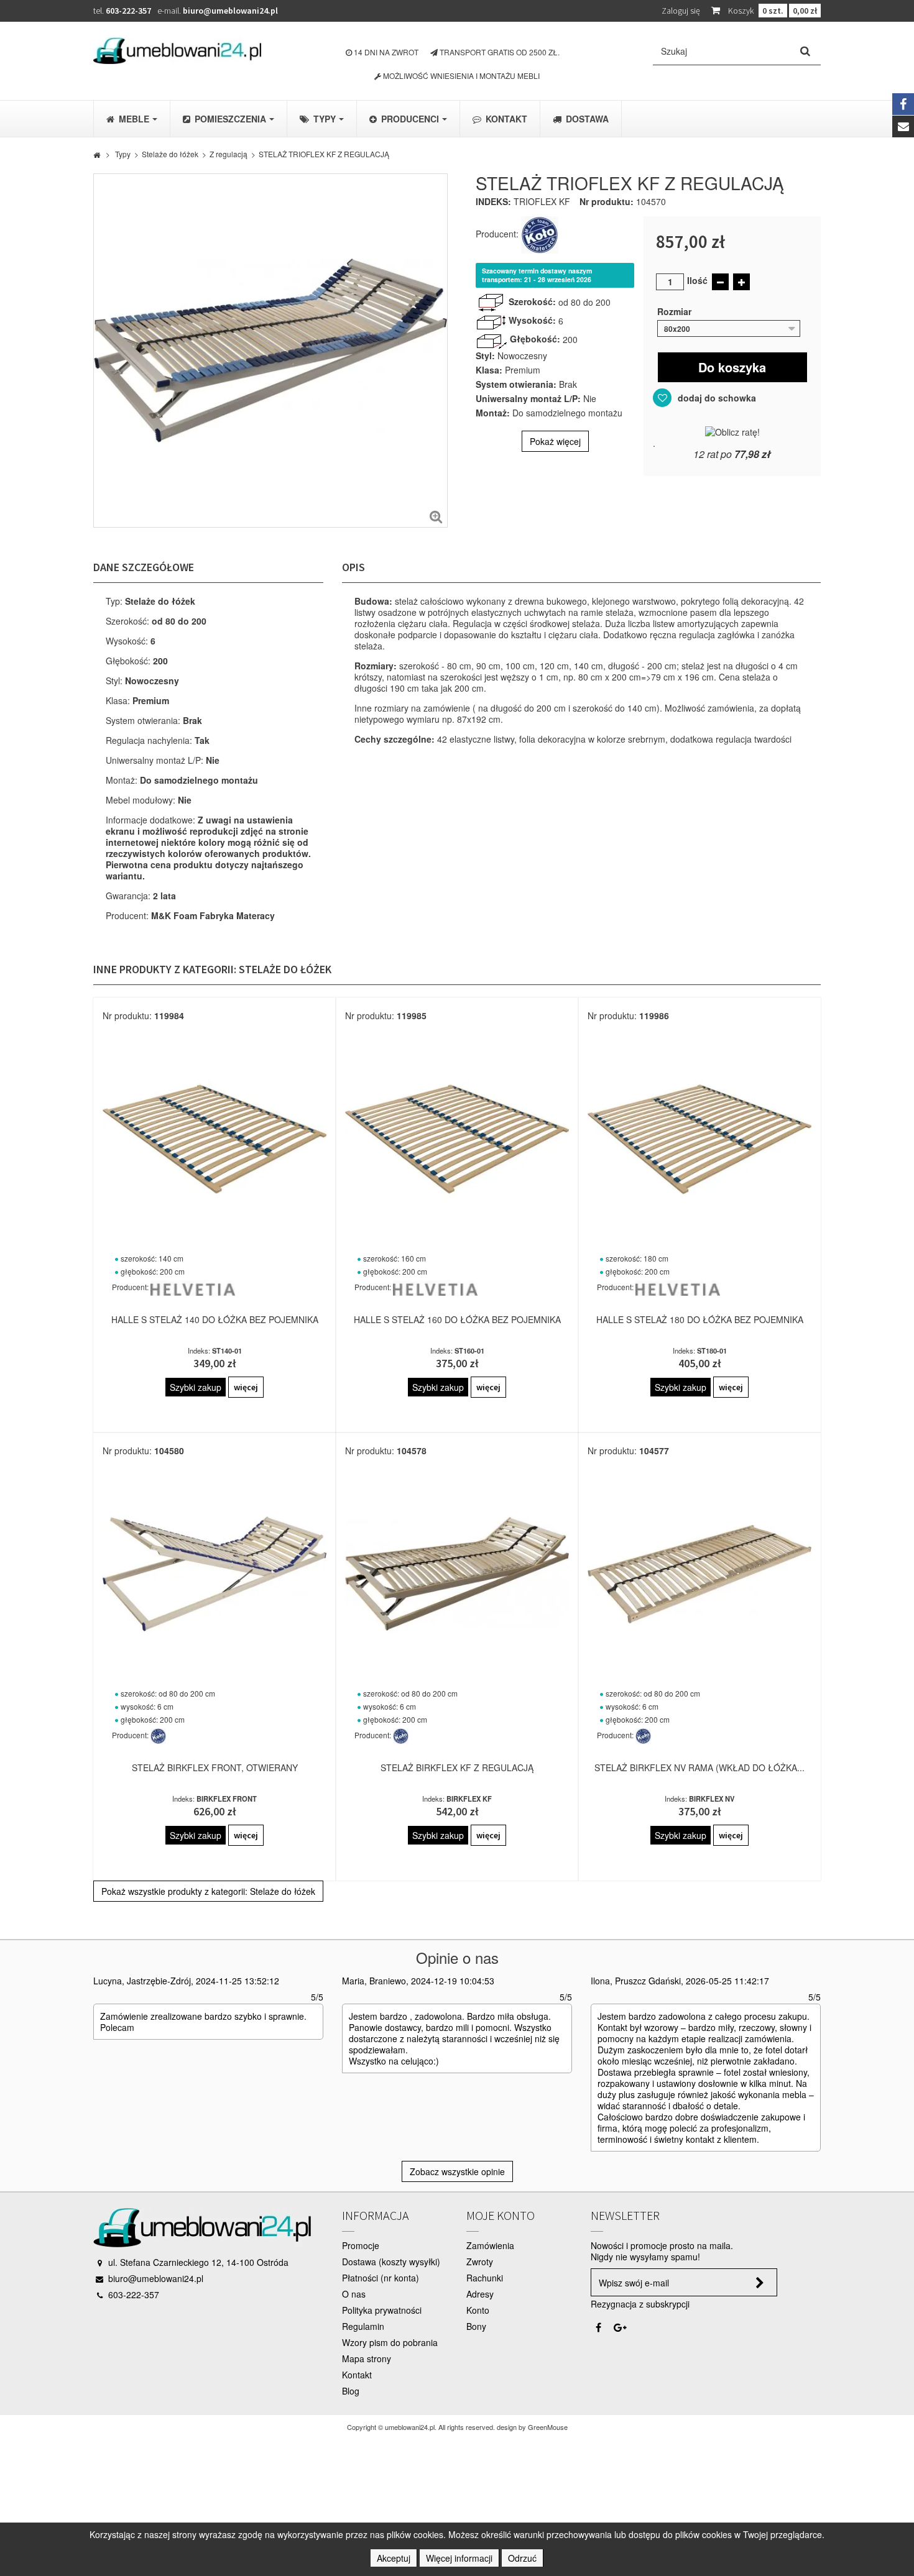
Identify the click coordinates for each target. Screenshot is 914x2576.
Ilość (697, 280)
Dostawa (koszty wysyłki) (391, 2262)
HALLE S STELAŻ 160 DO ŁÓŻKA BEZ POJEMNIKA (457, 1319)
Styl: (485, 355)
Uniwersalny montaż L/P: (528, 398)
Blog (351, 2391)
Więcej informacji (459, 2558)
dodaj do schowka (716, 398)
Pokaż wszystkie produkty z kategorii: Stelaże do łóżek (208, 1891)
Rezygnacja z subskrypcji (640, 2304)
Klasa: (489, 370)
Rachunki (485, 2278)
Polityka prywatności (382, 2310)
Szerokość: (532, 301)
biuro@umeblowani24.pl (230, 11)
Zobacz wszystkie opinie (457, 2171)
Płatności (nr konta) (381, 2278)
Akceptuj (394, 2558)
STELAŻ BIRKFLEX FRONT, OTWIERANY (215, 1767)
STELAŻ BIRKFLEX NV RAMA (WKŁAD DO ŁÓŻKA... (699, 1767)
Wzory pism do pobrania (390, 2342)
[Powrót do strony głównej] (97, 154)
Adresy (480, 2294)
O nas (354, 2294)
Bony (476, 2326)
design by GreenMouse (532, 2427)
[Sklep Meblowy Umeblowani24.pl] (177, 51)
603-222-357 (128, 11)
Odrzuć (522, 2558)
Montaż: (493, 413)
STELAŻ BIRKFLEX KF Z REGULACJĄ (457, 1767)
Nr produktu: (607, 201)
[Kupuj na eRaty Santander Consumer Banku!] (732, 431)
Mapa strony (367, 2358)
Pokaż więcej (555, 441)
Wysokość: (532, 320)
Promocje (361, 2245)
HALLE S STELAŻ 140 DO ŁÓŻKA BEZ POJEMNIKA (215, 1319)
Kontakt (357, 2375)
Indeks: (493, 201)
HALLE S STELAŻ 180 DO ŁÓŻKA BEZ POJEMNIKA (700, 1319)
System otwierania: (516, 384)
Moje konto (501, 2215)
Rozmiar (676, 311)
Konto (478, 2310)
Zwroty (480, 2262)
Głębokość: (535, 339)
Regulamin (363, 2326)
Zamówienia (490, 2245)
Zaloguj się (681, 11)
